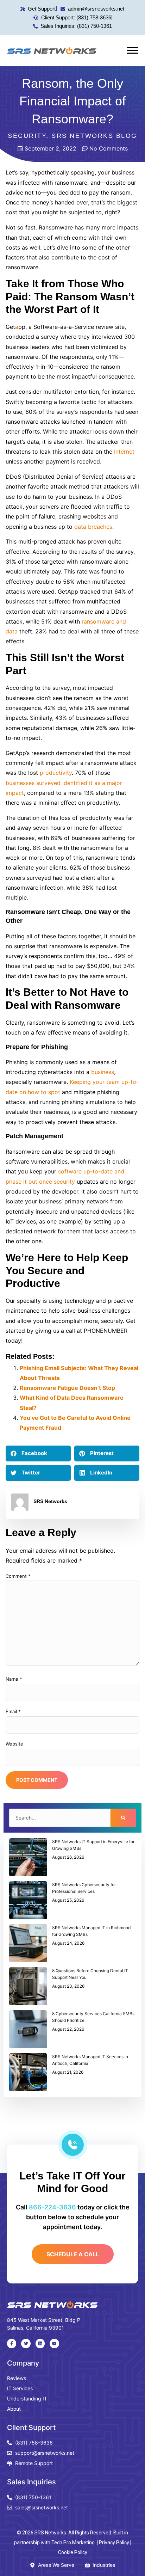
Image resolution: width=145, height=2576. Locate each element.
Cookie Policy (73, 2552)
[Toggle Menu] (132, 50)
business (103, 1072)
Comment (18, 1576)
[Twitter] (26, 2343)
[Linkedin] (40, 2343)
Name (14, 1679)
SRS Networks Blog (94, 136)
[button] (38, 1453)
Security (27, 136)
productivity (56, 773)
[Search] (123, 1818)
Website (14, 1744)
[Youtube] (54, 2343)
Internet (124, 452)
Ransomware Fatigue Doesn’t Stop (67, 1388)
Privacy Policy (114, 2543)
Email (13, 1711)
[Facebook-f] (12, 2343)
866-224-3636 (52, 2207)
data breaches (93, 527)
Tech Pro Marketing (73, 2543)
